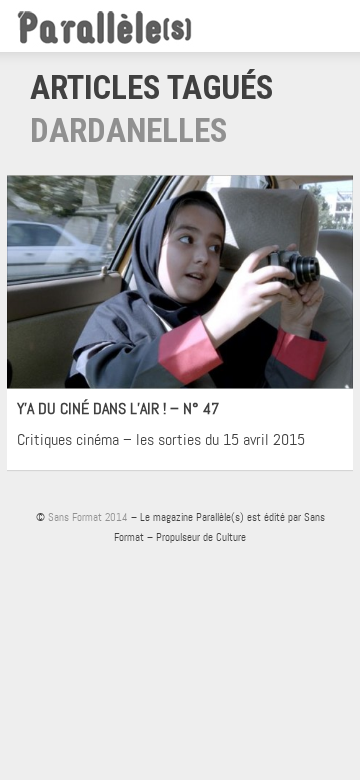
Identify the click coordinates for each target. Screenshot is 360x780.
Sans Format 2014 (88, 517)
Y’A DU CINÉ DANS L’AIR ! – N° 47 (118, 408)
